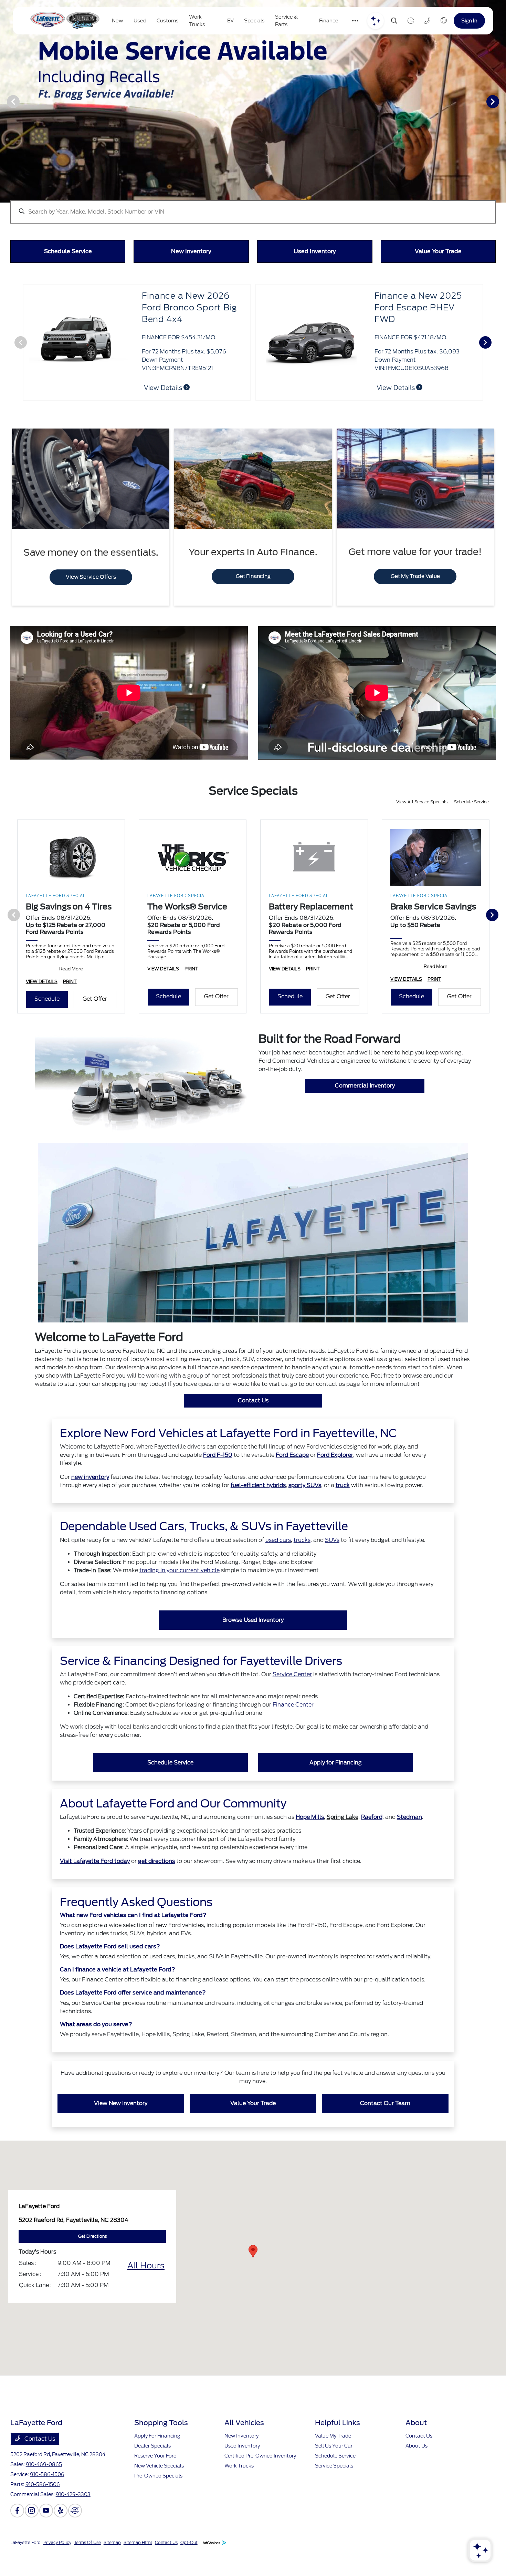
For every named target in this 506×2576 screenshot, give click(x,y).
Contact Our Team (385, 2128)
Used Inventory (242, 2471)
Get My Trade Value (415, 601)
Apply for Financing (336, 1787)
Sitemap (112, 2567)
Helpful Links (338, 2448)
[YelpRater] (61, 2535)
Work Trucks (239, 2491)
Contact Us (253, 1425)
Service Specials (334, 2491)
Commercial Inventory (365, 1110)
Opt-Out (189, 2567)
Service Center (292, 1699)
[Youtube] (46, 2535)
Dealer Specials (152, 2471)
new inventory (90, 1502)
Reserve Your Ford (155, 2481)
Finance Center (293, 1729)
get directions (156, 1886)
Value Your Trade (253, 2128)
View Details (164, 388)
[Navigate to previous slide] (5, 101)
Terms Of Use (87, 2567)
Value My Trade (333, 2461)
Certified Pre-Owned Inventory (260, 2481)
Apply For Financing (157, 2461)
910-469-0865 (44, 2489)
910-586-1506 (47, 2499)
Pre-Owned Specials (158, 2501)
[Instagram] (32, 2535)
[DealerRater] (75, 2535)
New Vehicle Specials (159, 2491)
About (416, 2448)
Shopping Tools (161, 2448)
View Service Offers (91, 602)
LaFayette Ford (25, 2567)
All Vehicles (244, 2448)
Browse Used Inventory (253, 1645)
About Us (417, 2471)
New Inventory (241, 2461)
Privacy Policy (57, 2567)
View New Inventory (121, 2128)
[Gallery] (253, 101)
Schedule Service (471, 827)
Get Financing (253, 601)
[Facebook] (17, 2535)
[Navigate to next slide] (501, 101)
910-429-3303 (73, 2519)
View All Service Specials (422, 827)
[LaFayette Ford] (64, 21)
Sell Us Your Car (334, 2471)
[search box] (253, 208)
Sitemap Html (138, 2567)
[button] (253, 2276)
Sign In (469, 20)
